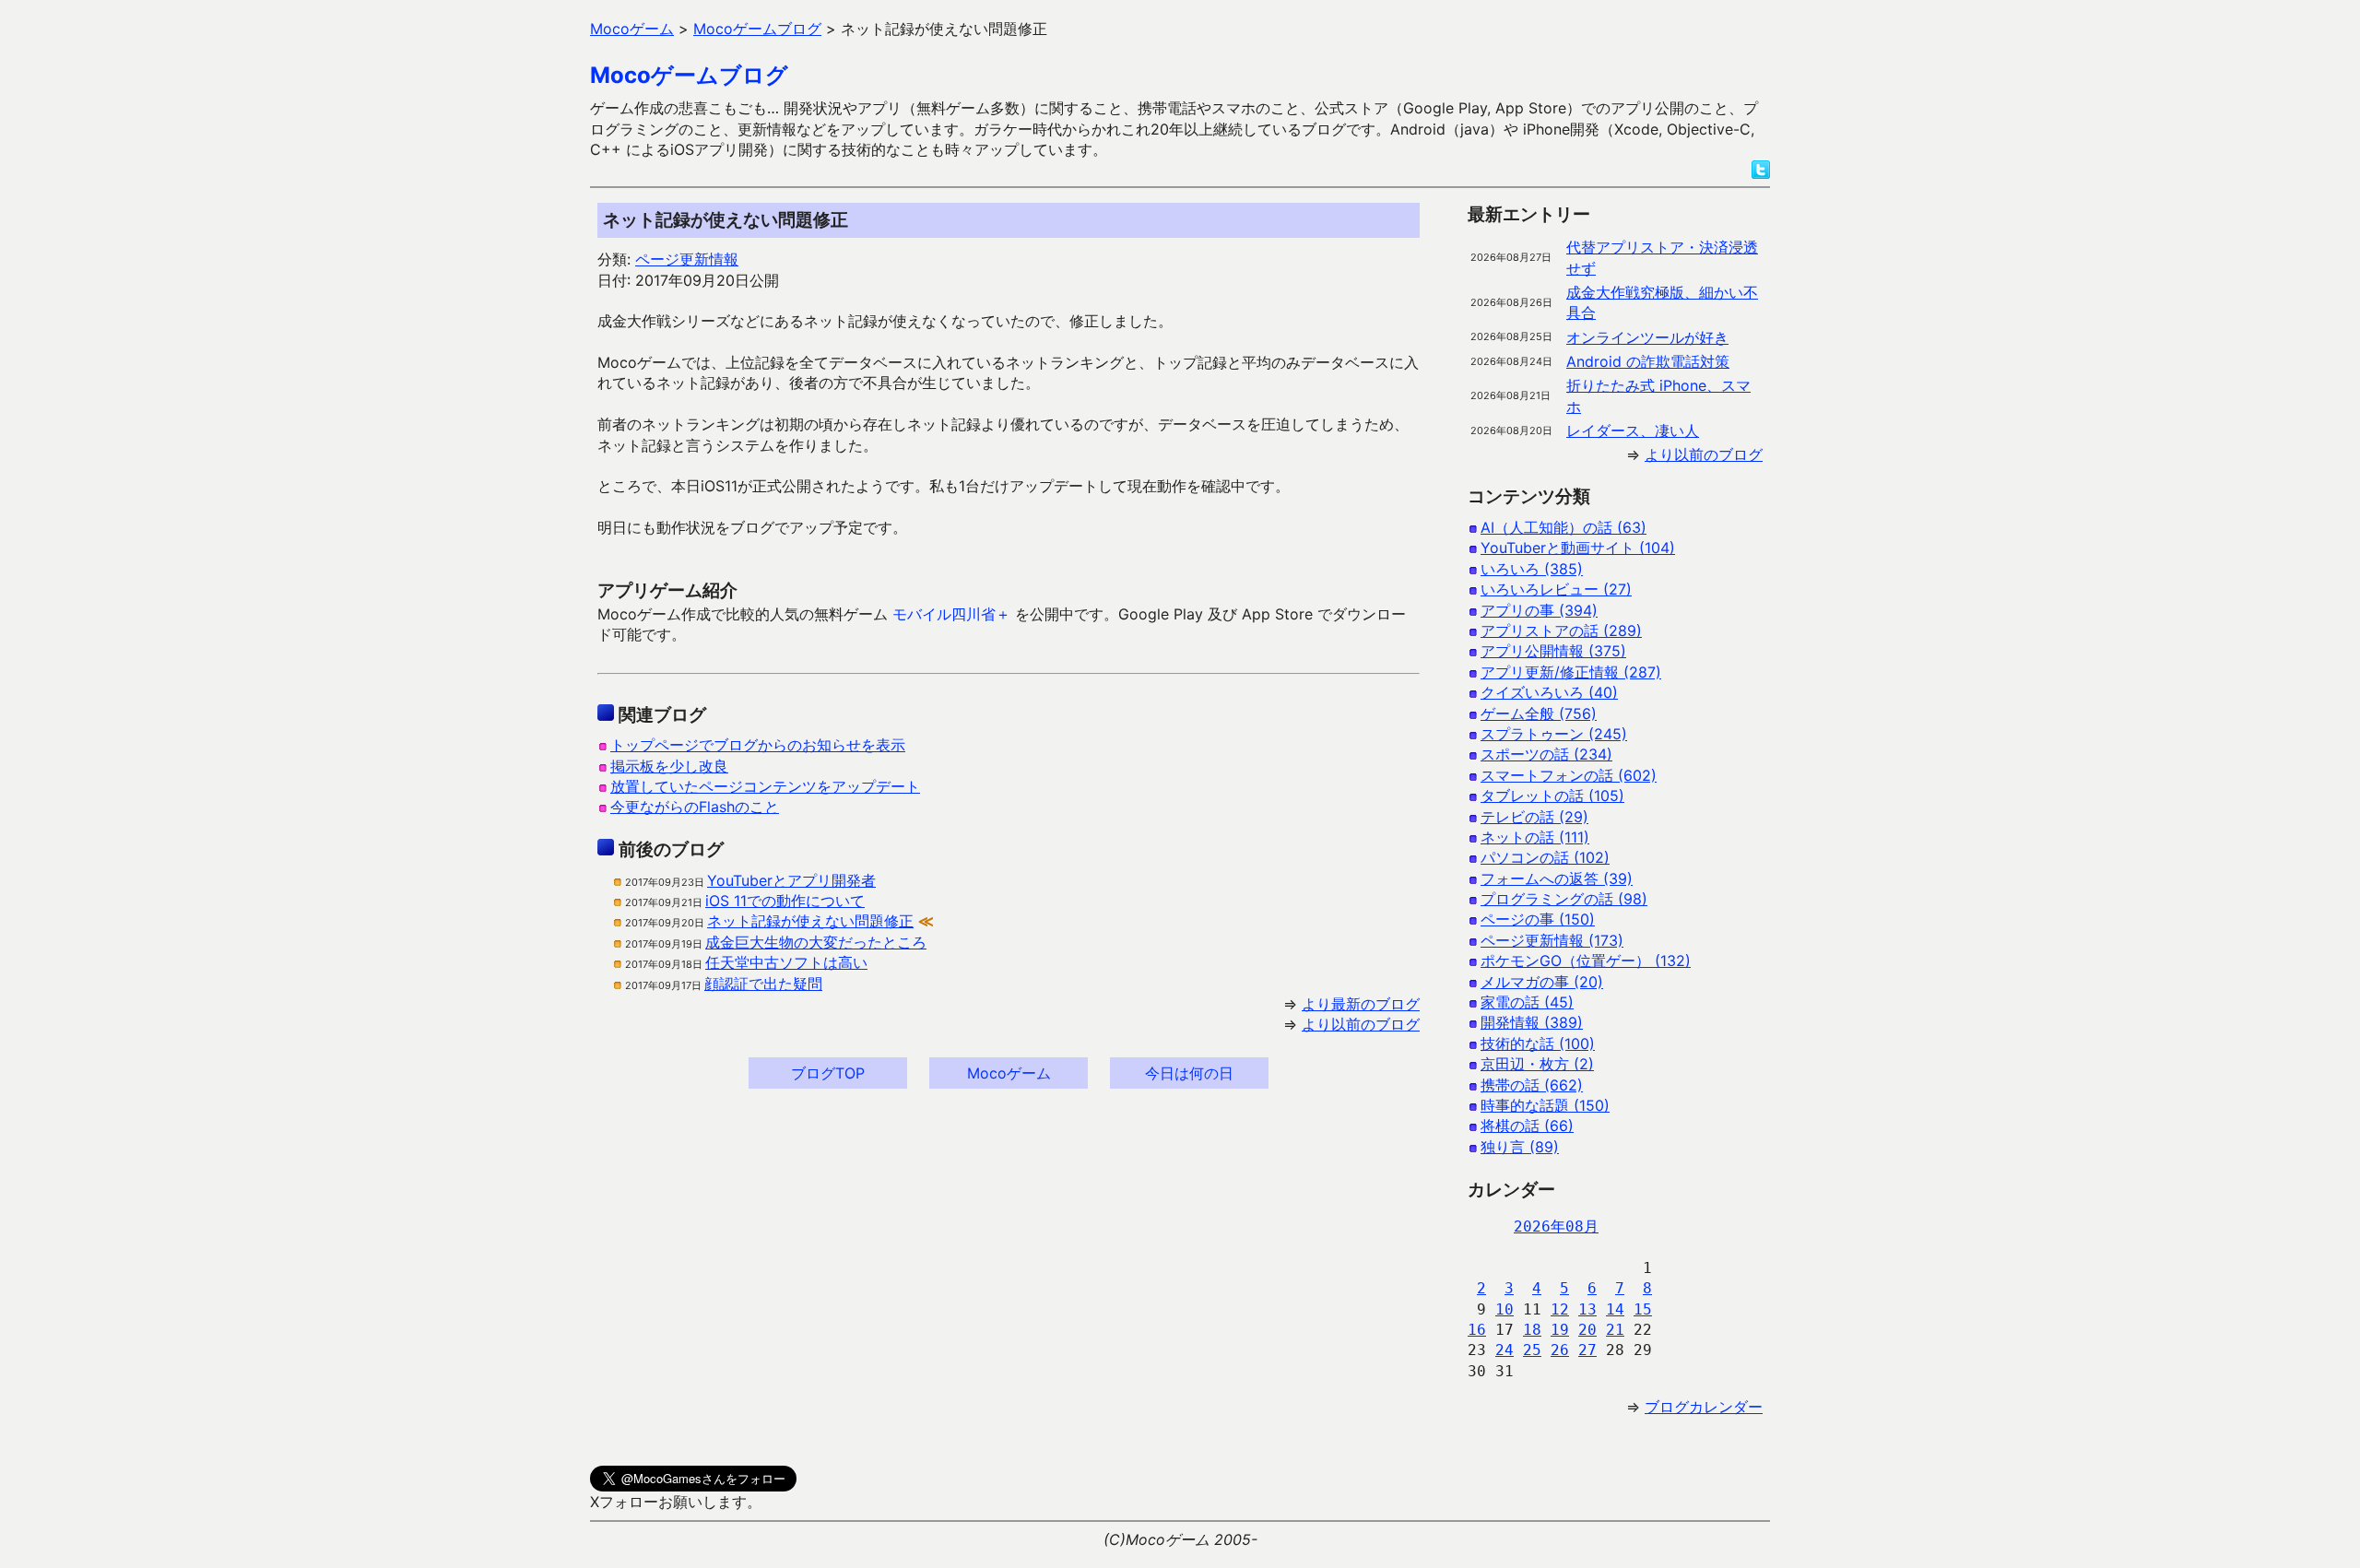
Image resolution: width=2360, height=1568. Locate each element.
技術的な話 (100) (1538, 1043)
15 (1643, 1309)
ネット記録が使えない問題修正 (810, 921)
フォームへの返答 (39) (1557, 878)
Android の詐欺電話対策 (1648, 361)
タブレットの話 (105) (1552, 796)
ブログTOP (828, 1073)
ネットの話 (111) (1535, 837)
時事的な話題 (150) (1545, 1105)
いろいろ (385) (1532, 569)
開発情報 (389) (1532, 1022)
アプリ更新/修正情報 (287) (1571, 672)
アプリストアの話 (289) (1561, 631)
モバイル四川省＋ (951, 614)
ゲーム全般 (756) (1539, 713)
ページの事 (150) (1538, 919)
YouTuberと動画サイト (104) (1578, 548)
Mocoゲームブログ (689, 75)
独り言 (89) (1520, 1147)
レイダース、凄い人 (1633, 430)
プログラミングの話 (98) (1564, 899)
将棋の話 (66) (1527, 1126)
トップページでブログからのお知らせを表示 (758, 745)
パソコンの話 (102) (1545, 857)
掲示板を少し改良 (669, 766)
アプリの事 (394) (1539, 610)
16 (1477, 1330)
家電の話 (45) (1527, 1002)
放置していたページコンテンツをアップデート (765, 786)
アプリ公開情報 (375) (1553, 651)
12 (1560, 1309)
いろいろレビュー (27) (1556, 589)
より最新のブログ (1361, 1004)
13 (1587, 1309)
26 (1560, 1350)
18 (1532, 1330)
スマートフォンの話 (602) (1569, 775)
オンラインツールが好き (1647, 337)
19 (1560, 1330)
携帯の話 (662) (1532, 1085)
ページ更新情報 (687, 259)
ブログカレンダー (1704, 1407)
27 (1587, 1350)
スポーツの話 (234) (1546, 754)
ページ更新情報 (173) (1552, 940)
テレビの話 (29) (1534, 817)
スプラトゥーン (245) (1554, 734)
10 (1504, 1309)
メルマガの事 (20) (1542, 982)
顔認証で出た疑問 (763, 984)
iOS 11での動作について (785, 901)
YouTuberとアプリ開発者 (791, 880)
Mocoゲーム (1009, 1073)
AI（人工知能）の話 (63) (1563, 527)
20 (1587, 1330)
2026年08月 (1556, 1226)
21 (1615, 1330)
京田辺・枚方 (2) (1537, 1064)
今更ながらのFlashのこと (695, 807)
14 (1615, 1309)
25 (1532, 1350)
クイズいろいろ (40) (1549, 692)
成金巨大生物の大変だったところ (816, 942)
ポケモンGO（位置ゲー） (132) (1586, 961)
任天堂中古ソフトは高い (786, 962)
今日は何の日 (1189, 1073)
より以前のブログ (1361, 1024)
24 (1504, 1350)
